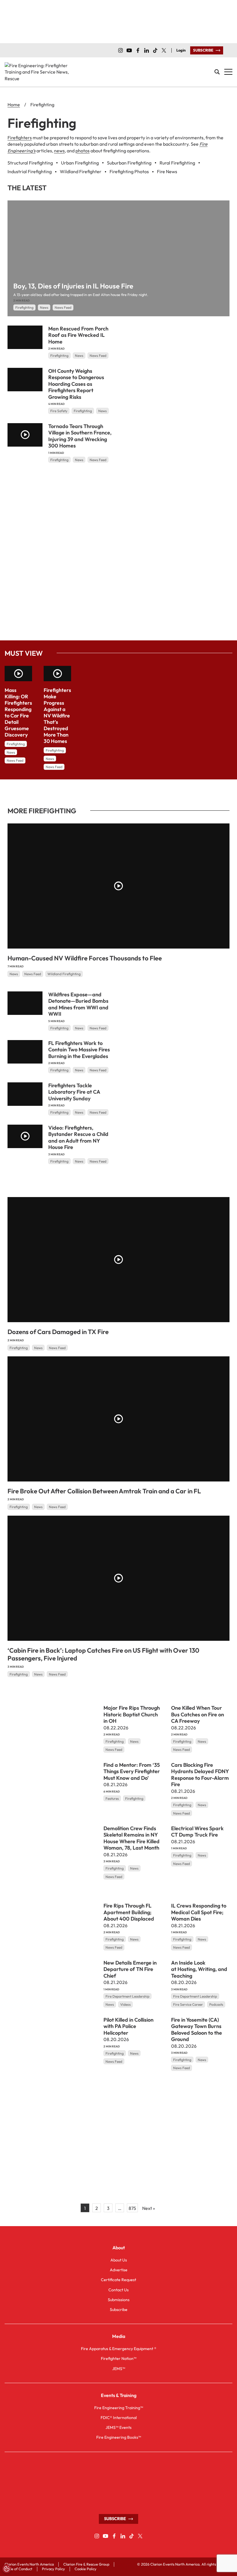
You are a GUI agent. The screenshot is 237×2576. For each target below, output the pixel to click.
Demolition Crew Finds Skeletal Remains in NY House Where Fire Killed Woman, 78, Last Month (132, 1838)
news (59, 151)
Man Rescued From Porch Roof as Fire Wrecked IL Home (78, 335)
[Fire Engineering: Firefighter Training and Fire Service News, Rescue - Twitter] (164, 50)
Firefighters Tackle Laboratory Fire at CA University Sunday (74, 1092)
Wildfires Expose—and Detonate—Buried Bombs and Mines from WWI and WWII (78, 1004)
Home (14, 105)
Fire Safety (59, 411)
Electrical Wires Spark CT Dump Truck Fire (197, 1832)
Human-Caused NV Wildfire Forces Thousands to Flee (85, 958)
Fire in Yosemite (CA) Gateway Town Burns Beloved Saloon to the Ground (197, 2030)
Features (112, 1798)
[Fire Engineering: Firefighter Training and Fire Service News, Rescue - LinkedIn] (147, 50)
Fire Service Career (188, 2004)
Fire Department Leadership (127, 1996)
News (44, 307)
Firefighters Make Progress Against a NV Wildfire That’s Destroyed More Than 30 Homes (57, 716)
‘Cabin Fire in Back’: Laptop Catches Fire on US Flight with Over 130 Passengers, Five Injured (103, 1654)
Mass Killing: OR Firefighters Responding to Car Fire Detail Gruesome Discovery (18, 712)
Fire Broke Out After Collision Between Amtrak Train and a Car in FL (104, 1491)
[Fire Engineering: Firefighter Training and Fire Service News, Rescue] (38, 72)
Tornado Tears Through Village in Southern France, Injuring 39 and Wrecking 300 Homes (80, 436)
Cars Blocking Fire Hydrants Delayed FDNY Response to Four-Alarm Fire (200, 1775)
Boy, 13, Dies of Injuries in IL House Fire (73, 286)
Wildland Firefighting (64, 974)
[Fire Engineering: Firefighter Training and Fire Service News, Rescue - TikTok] (155, 50)
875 (132, 2208)
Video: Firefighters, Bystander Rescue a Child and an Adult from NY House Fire (78, 1138)
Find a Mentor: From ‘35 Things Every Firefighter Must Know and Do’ (132, 1771)
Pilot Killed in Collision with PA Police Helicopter (128, 2026)
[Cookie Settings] (7, 2569)
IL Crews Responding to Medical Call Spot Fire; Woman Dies (199, 1912)
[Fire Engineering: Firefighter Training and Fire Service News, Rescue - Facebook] (138, 50)
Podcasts (216, 2004)
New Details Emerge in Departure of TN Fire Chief (130, 1969)
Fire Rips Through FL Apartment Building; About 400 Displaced (129, 1912)
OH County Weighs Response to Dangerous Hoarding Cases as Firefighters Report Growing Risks (76, 384)
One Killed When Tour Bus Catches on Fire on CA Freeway (198, 1714)
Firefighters (20, 138)
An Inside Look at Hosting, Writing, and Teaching (199, 1969)
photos (83, 151)
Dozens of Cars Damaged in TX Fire (58, 1332)
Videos (125, 2004)
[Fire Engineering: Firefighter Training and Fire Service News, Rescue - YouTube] (129, 50)
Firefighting (24, 307)
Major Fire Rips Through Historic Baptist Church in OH (132, 1714)
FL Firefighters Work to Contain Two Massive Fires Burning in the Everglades (79, 1050)
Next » (149, 2208)
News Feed (63, 307)
